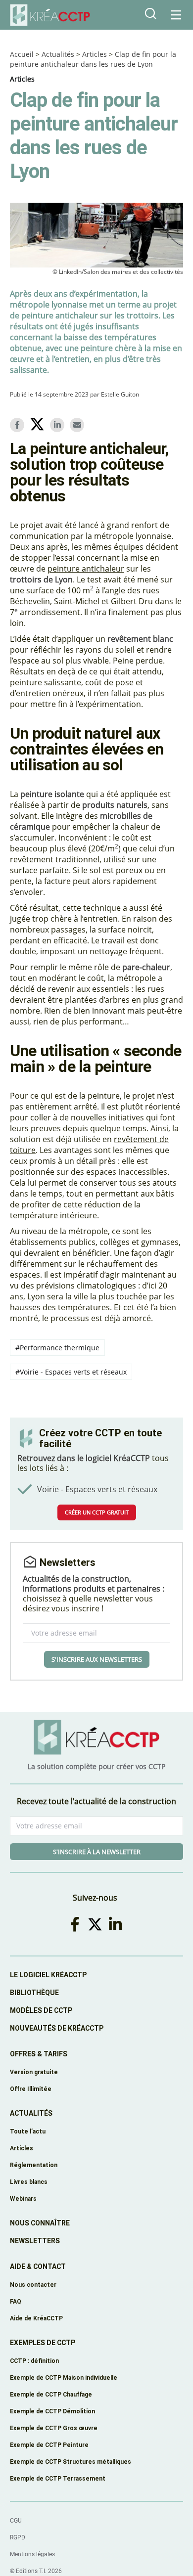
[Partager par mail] (79, 425)
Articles (95, 54)
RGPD (18, 2537)
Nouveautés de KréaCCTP (57, 2028)
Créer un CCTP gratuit (97, 1512)
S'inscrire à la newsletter (97, 1852)
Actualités (58, 54)
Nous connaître (40, 2223)
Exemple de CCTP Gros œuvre (54, 2428)
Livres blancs (29, 2182)
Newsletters (35, 2241)
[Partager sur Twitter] (39, 426)
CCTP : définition (34, 2361)
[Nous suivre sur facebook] (77, 1924)
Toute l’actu (28, 2131)
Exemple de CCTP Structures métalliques (71, 2462)
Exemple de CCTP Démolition (52, 2411)
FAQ (16, 2301)
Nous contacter (33, 2285)
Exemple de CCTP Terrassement (58, 2478)
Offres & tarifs (39, 2054)
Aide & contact (38, 2266)
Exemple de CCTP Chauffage (51, 2394)
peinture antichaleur (86, 569)
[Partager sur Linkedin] (59, 425)
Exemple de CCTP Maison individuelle (64, 2377)
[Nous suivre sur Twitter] (97, 1924)
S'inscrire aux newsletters (97, 1659)
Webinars (23, 2198)
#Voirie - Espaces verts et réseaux (71, 1372)
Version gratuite (34, 2072)
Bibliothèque (34, 1993)
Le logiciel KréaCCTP (48, 1975)
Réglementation (34, 2165)
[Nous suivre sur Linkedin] (117, 1924)
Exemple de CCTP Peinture (49, 2445)
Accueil (22, 54)
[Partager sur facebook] (19, 425)
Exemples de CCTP (43, 2343)
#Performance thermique (57, 1348)
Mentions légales (32, 2554)
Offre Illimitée (31, 2089)
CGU (16, 2521)
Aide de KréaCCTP (36, 2318)
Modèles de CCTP (41, 2010)
